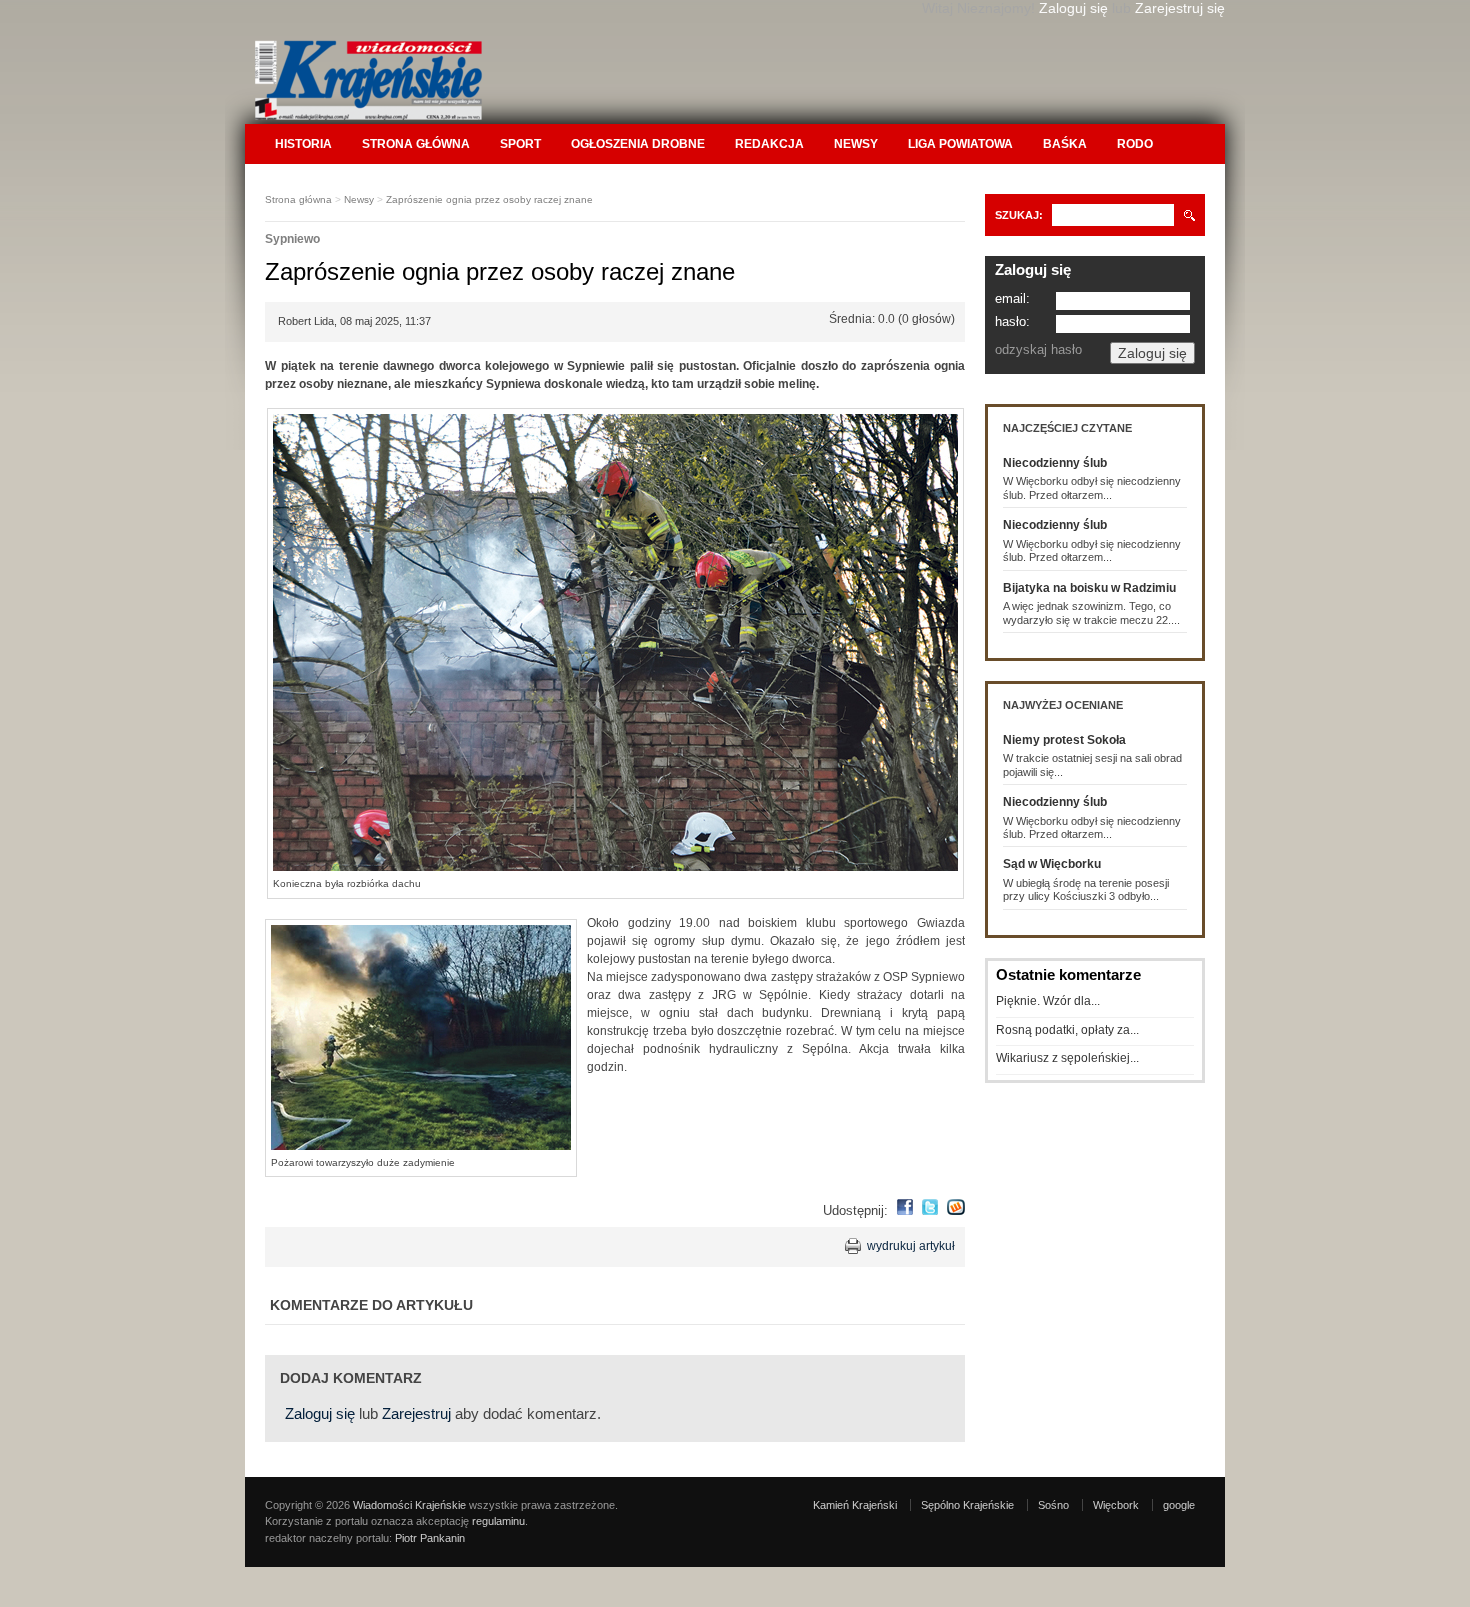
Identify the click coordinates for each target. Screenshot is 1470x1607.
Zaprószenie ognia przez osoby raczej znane (489, 199)
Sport (520, 144)
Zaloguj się (1073, 8)
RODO (1135, 144)
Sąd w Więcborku (1052, 864)
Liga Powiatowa (960, 144)
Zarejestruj (416, 1413)
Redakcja (769, 144)
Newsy (856, 144)
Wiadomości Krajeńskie (409, 1505)
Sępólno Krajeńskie (967, 1505)
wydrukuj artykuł (911, 1246)
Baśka (1065, 144)
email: (1012, 298)
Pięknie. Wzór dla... (1048, 1001)
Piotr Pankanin (430, 1538)
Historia (303, 144)
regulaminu (498, 1521)
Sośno (1053, 1505)
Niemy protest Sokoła (1064, 740)
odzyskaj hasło (1038, 349)
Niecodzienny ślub (1055, 463)
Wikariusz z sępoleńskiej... (1067, 1058)
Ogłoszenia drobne (638, 144)
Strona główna (416, 144)
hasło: (1012, 321)
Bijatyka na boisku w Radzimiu (1089, 588)
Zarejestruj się (1180, 8)
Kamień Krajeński (855, 1505)
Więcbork (1116, 1505)
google (1179, 1505)
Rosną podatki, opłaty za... (1067, 1030)
